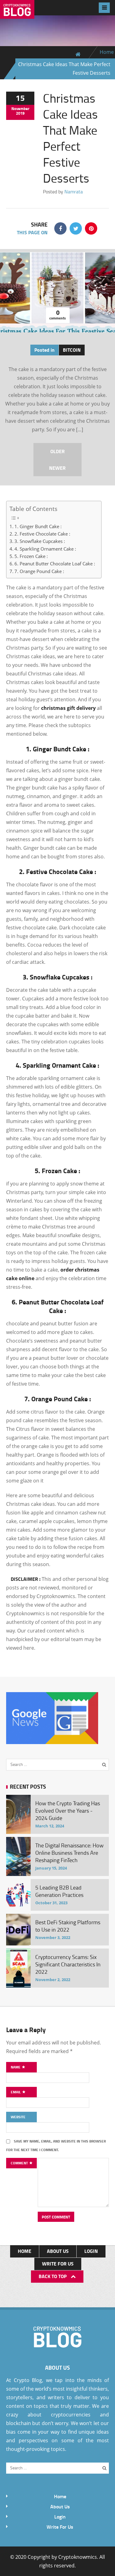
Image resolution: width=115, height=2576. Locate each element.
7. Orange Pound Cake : (39, 571)
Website (18, 2117)
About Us (58, 2251)
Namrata (74, 192)
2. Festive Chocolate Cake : (42, 534)
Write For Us (58, 2263)
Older (57, 451)
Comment (20, 2163)
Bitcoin (72, 350)
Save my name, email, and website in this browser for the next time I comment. (56, 2145)
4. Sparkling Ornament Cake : (45, 549)
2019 (20, 113)
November (20, 109)
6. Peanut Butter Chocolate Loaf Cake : (55, 564)
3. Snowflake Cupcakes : (40, 541)
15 (20, 98)
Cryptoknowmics (78, 2557)
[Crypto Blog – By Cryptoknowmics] (17, 14)
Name (16, 2067)
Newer (57, 468)
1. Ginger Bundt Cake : (38, 526)
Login (91, 2251)
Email (16, 2092)
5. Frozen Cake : (31, 556)
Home (107, 52)
